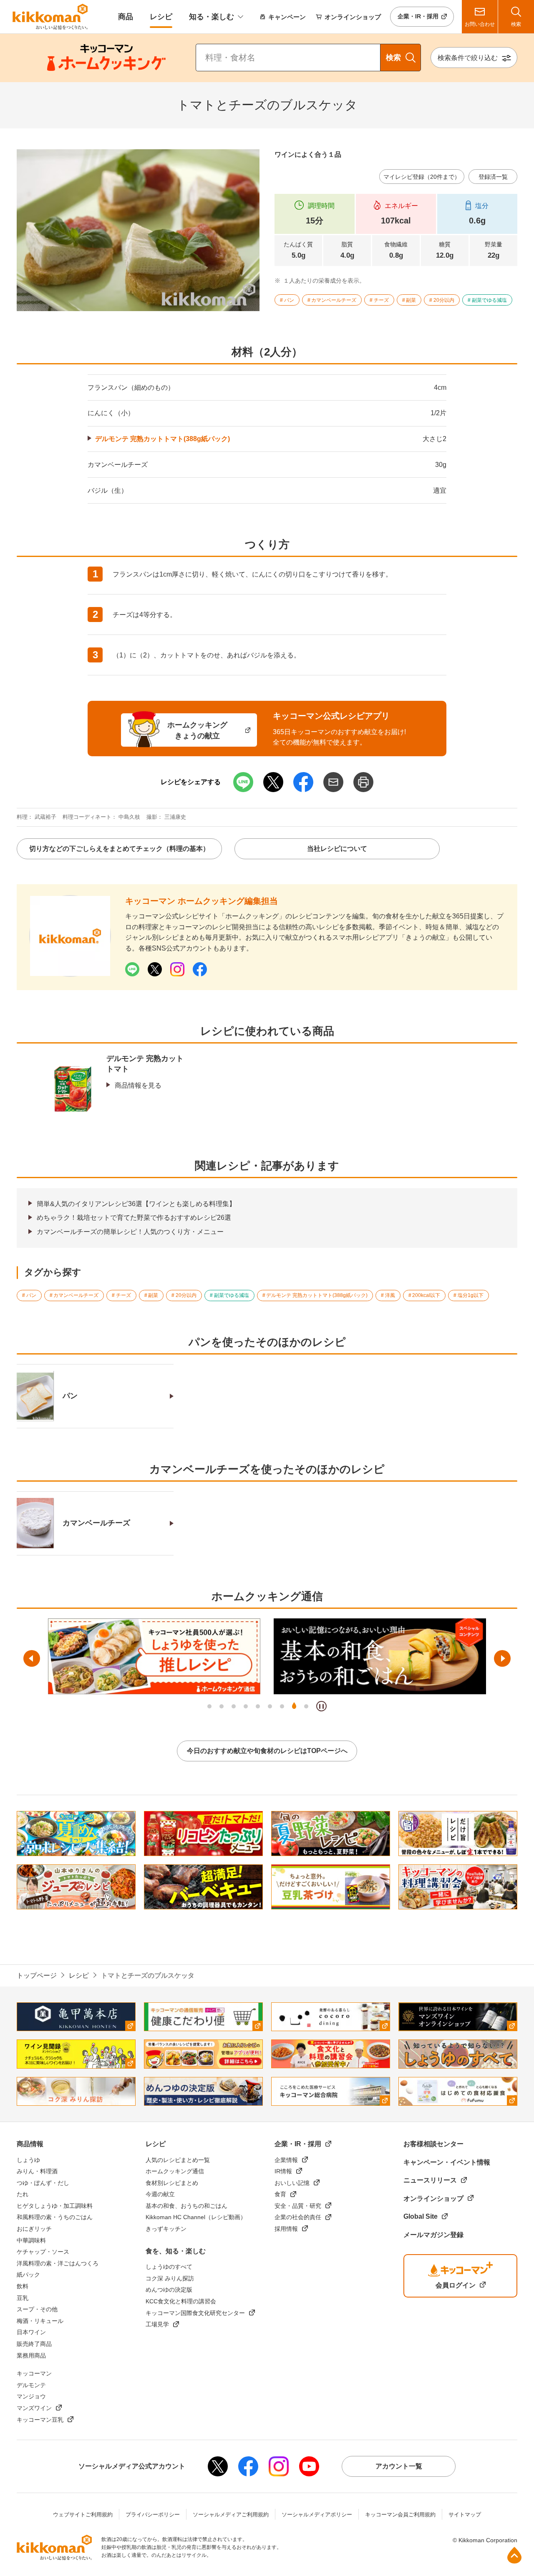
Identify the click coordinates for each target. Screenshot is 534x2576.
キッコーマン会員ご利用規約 (400, 2515)
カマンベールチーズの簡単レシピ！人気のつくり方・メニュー (130, 1232)
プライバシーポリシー (153, 2515)
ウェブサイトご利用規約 (83, 2515)
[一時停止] (321, 1706)
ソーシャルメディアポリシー (317, 2515)
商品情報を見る (138, 1085)
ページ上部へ (514, 2555)
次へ (502, 1658)
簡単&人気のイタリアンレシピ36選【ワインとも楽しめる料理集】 (136, 1204)
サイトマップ (465, 2515)
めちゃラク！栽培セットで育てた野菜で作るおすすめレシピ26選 (134, 1218)
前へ (32, 1658)
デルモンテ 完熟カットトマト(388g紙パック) (162, 439)
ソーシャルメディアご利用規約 (231, 2515)
